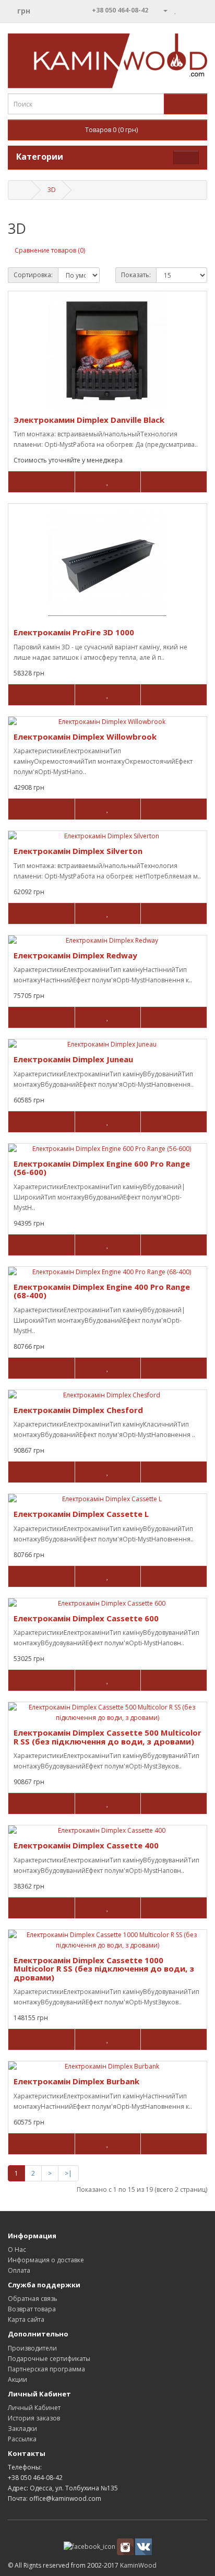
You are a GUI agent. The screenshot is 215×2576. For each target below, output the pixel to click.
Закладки (22, 2429)
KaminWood (138, 2565)
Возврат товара (32, 2309)
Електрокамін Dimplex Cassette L (81, 1514)
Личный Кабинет (34, 2408)
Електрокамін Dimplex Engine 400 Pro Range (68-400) (102, 1291)
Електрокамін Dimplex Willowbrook (85, 737)
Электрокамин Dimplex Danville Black (89, 420)
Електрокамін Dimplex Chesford (78, 1410)
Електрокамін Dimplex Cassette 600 (86, 1618)
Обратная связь (33, 2299)
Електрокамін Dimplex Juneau (73, 1059)
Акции (17, 2379)
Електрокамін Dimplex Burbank (76, 2081)
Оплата (19, 2270)
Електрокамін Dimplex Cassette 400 (86, 1845)
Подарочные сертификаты (49, 2359)
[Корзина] (187, 10)
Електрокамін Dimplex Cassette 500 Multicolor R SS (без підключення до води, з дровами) (107, 1737)
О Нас (17, 2249)
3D (52, 190)
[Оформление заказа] (199, 10)
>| (68, 2173)
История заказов (34, 2418)
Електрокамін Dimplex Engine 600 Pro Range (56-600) (102, 1168)
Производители (32, 2348)
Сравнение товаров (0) (50, 250)
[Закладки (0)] (176, 10)
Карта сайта (26, 2319)
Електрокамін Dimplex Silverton (78, 851)
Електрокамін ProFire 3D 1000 (74, 632)
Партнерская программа (46, 2369)
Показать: (136, 275)
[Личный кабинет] (161, 10)
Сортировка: (33, 275)
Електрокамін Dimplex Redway (75, 955)
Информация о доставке (46, 2260)
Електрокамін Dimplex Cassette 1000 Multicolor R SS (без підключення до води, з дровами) (104, 1969)
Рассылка (22, 2439)
